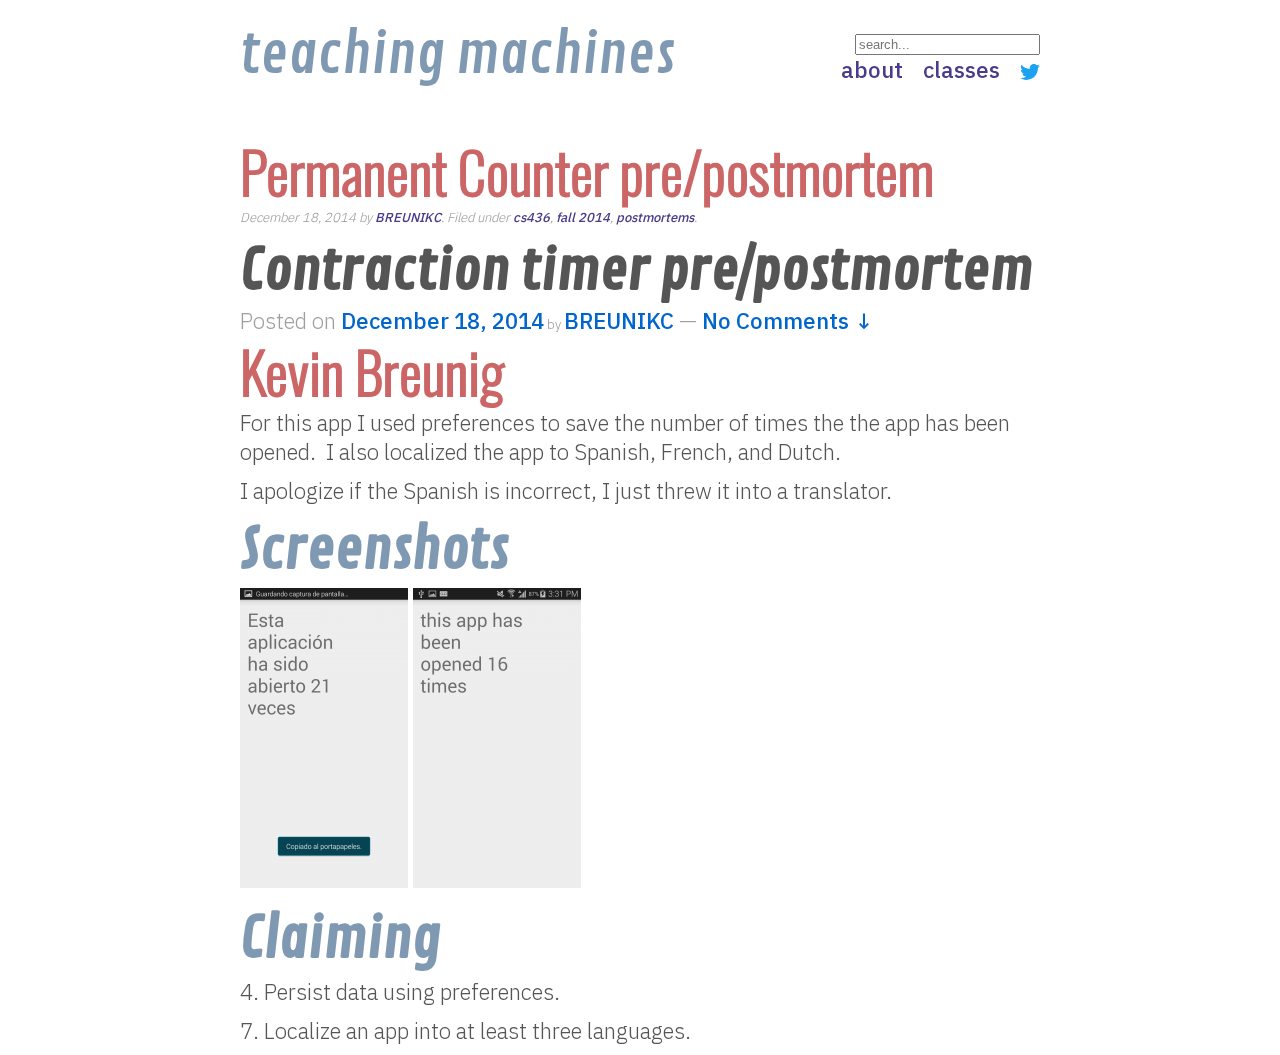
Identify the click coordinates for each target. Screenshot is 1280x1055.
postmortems (655, 217)
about (872, 69)
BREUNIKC (408, 217)
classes (961, 69)
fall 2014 (583, 217)
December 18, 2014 (442, 320)
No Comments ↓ (787, 320)
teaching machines (457, 55)
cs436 (531, 217)
